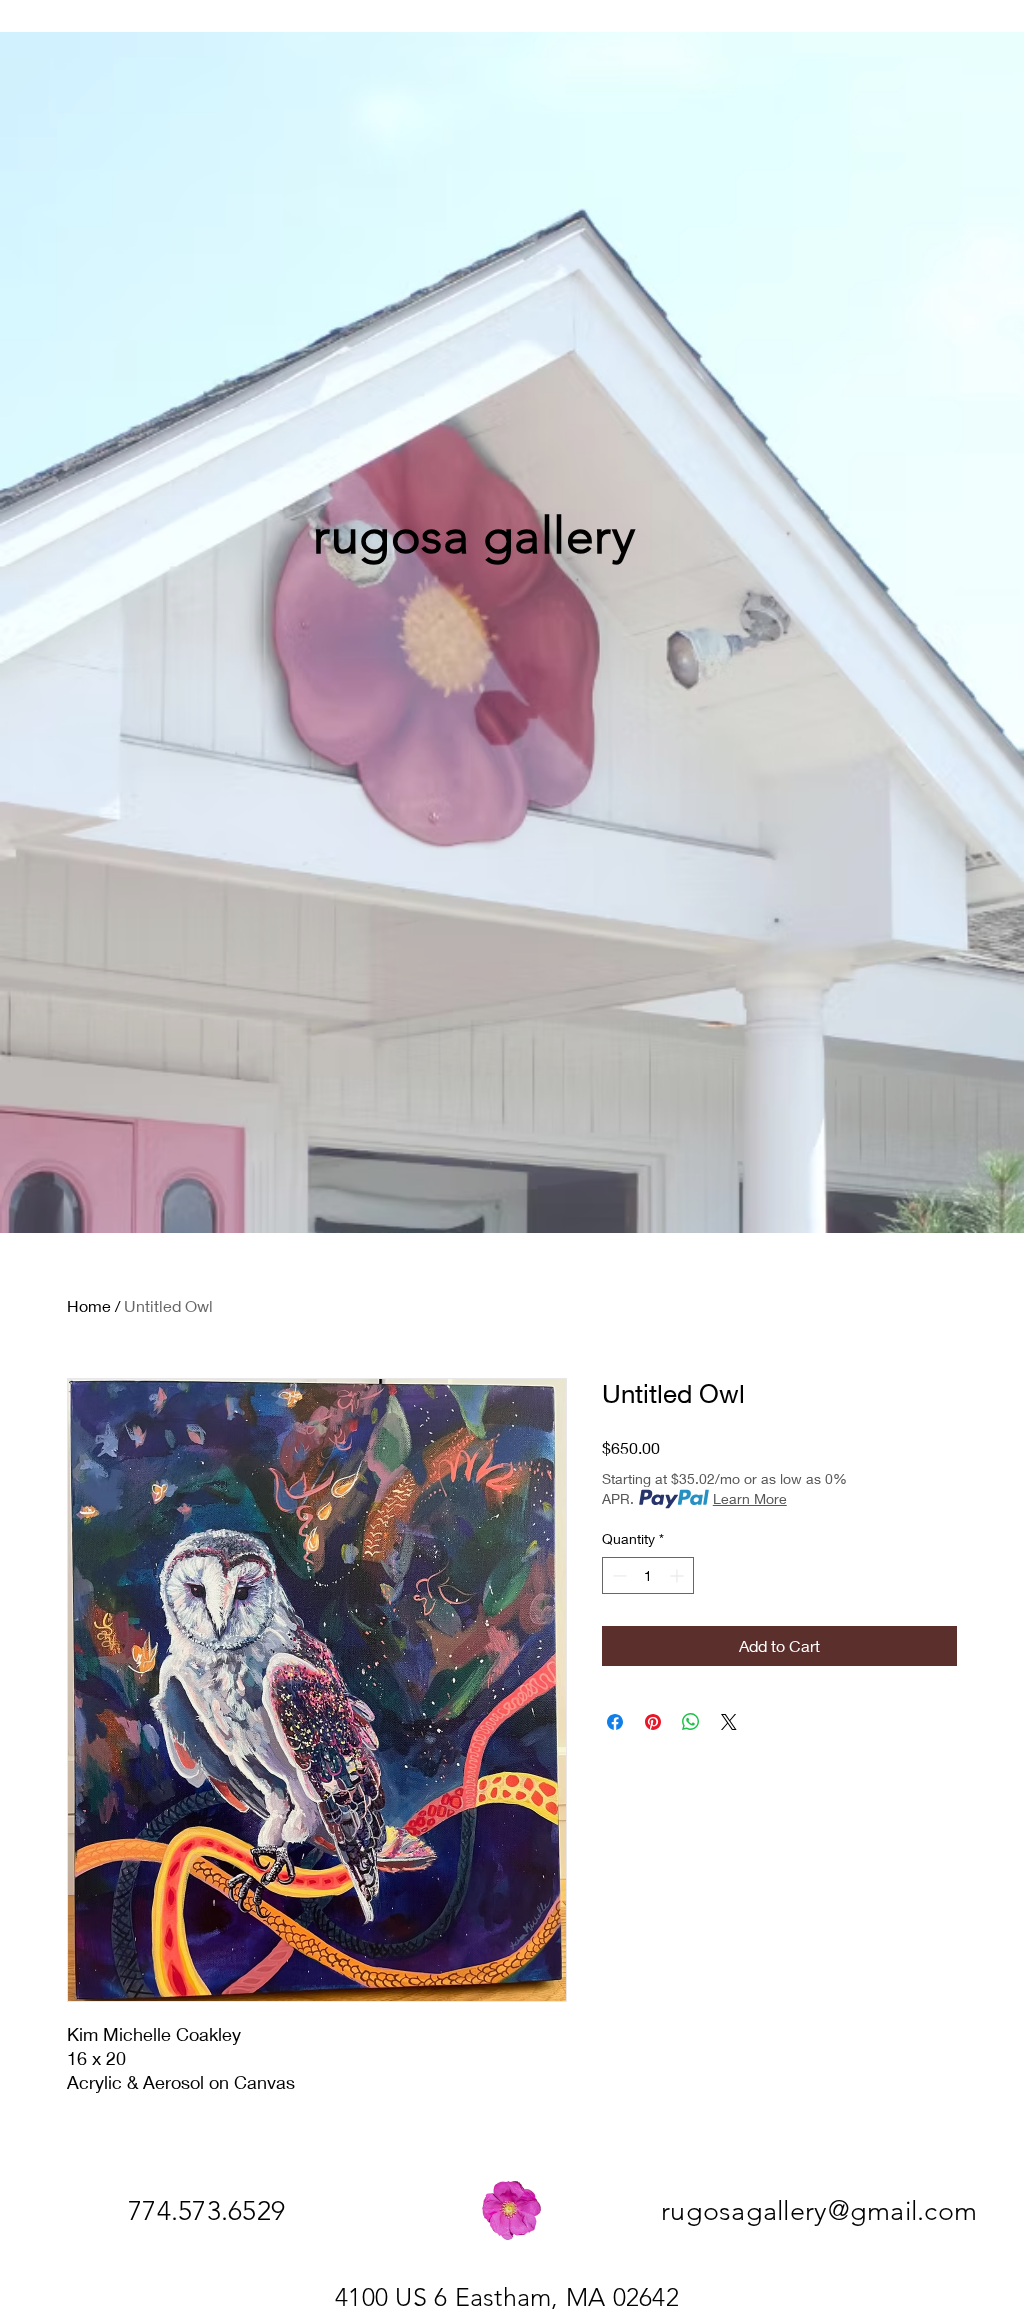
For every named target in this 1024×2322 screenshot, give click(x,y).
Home (89, 1305)
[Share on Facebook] (615, 1722)
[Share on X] (729, 1722)
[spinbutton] (648, 1575)
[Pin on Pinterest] (653, 1722)
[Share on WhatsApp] (691, 1722)
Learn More (750, 1498)
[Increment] (678, 1575)
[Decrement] (617, 1575)
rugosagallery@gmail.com (819, 2211)
